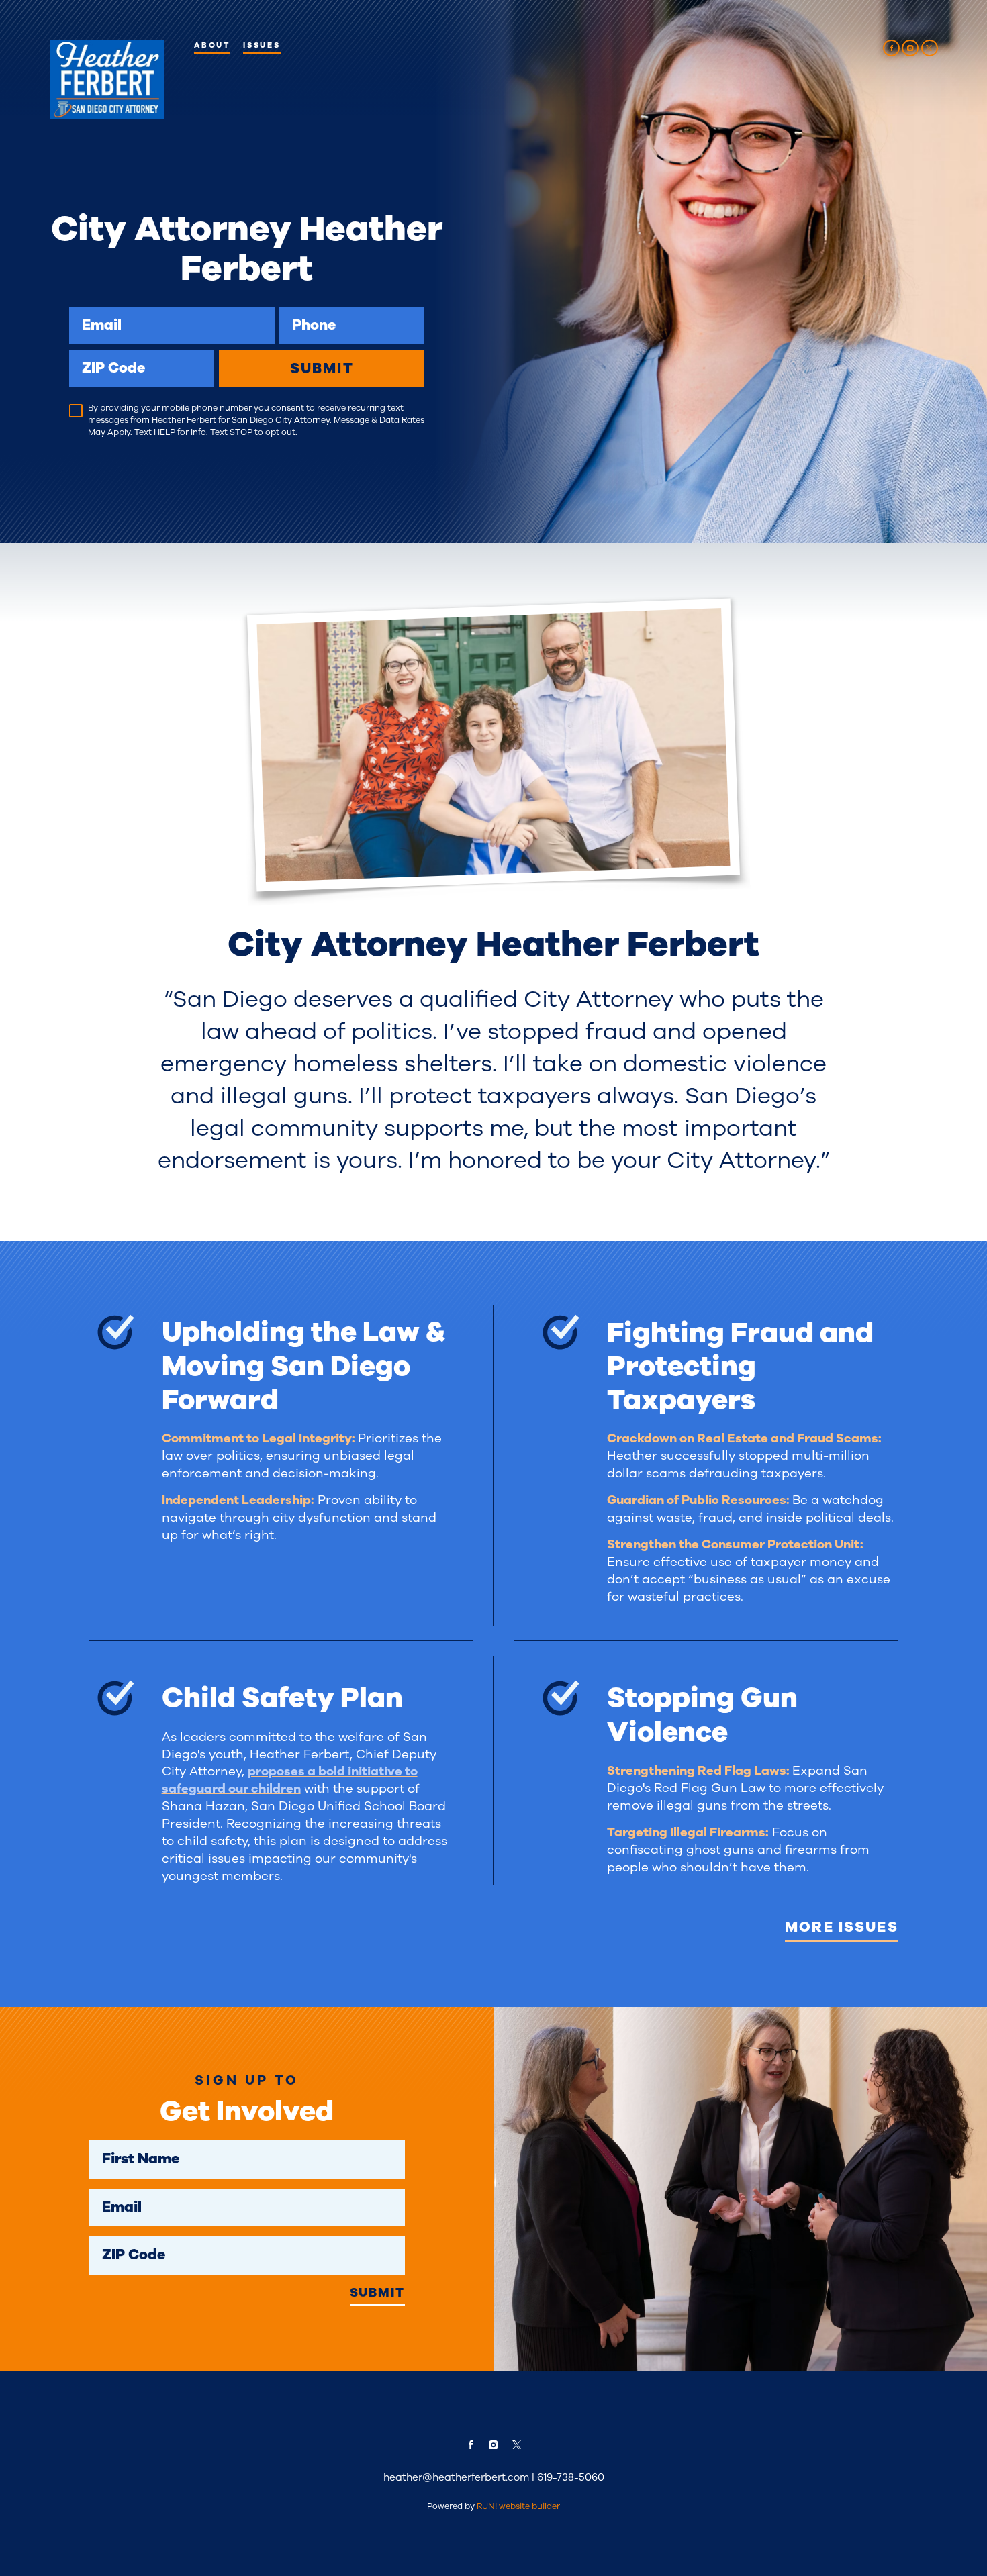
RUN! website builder (518, 2506)
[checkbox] (76, 411)
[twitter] (930, 48)
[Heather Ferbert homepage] (107, 80)
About (212, 45)
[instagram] (910, 48)
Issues (262, 45)
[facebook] (891, 48)
